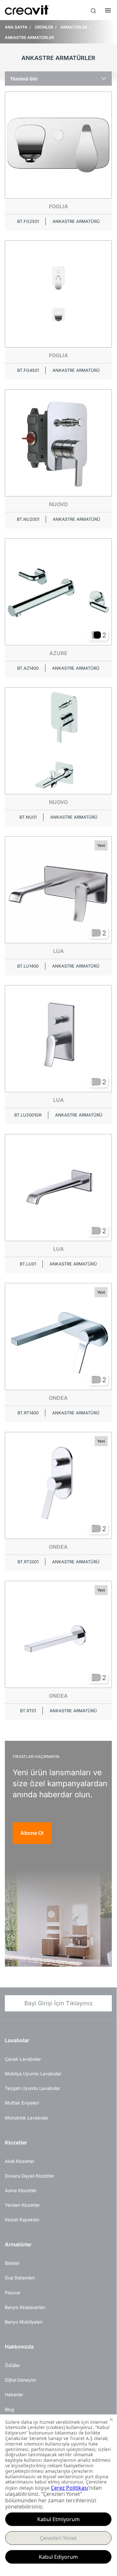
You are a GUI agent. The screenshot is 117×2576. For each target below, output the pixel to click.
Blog (10, 2409)
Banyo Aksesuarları (25, 2307)
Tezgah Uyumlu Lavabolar (33, 2088)
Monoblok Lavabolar (27, 2118)
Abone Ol (32, 1833)
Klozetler (16, 2143)
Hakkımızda (19, 2347)
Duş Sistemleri (20, 2278)
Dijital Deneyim (20, 2380)
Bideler (12, 2263)
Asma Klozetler (21, 2190)
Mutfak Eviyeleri (22, 2103)
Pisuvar (13, 2293)
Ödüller (12, 2365)
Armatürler (18, 2244)
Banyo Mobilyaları (24, 2322)
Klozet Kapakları (22, 2220)
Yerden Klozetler (22, 2205)
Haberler (14, 2394)
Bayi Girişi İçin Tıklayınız (58, 2003)
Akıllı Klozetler (20, 2161)
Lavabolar (17, 2040)
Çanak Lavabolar (23, 2059)
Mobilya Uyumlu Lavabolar (33, 2074)
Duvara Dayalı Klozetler (29, 2176)
